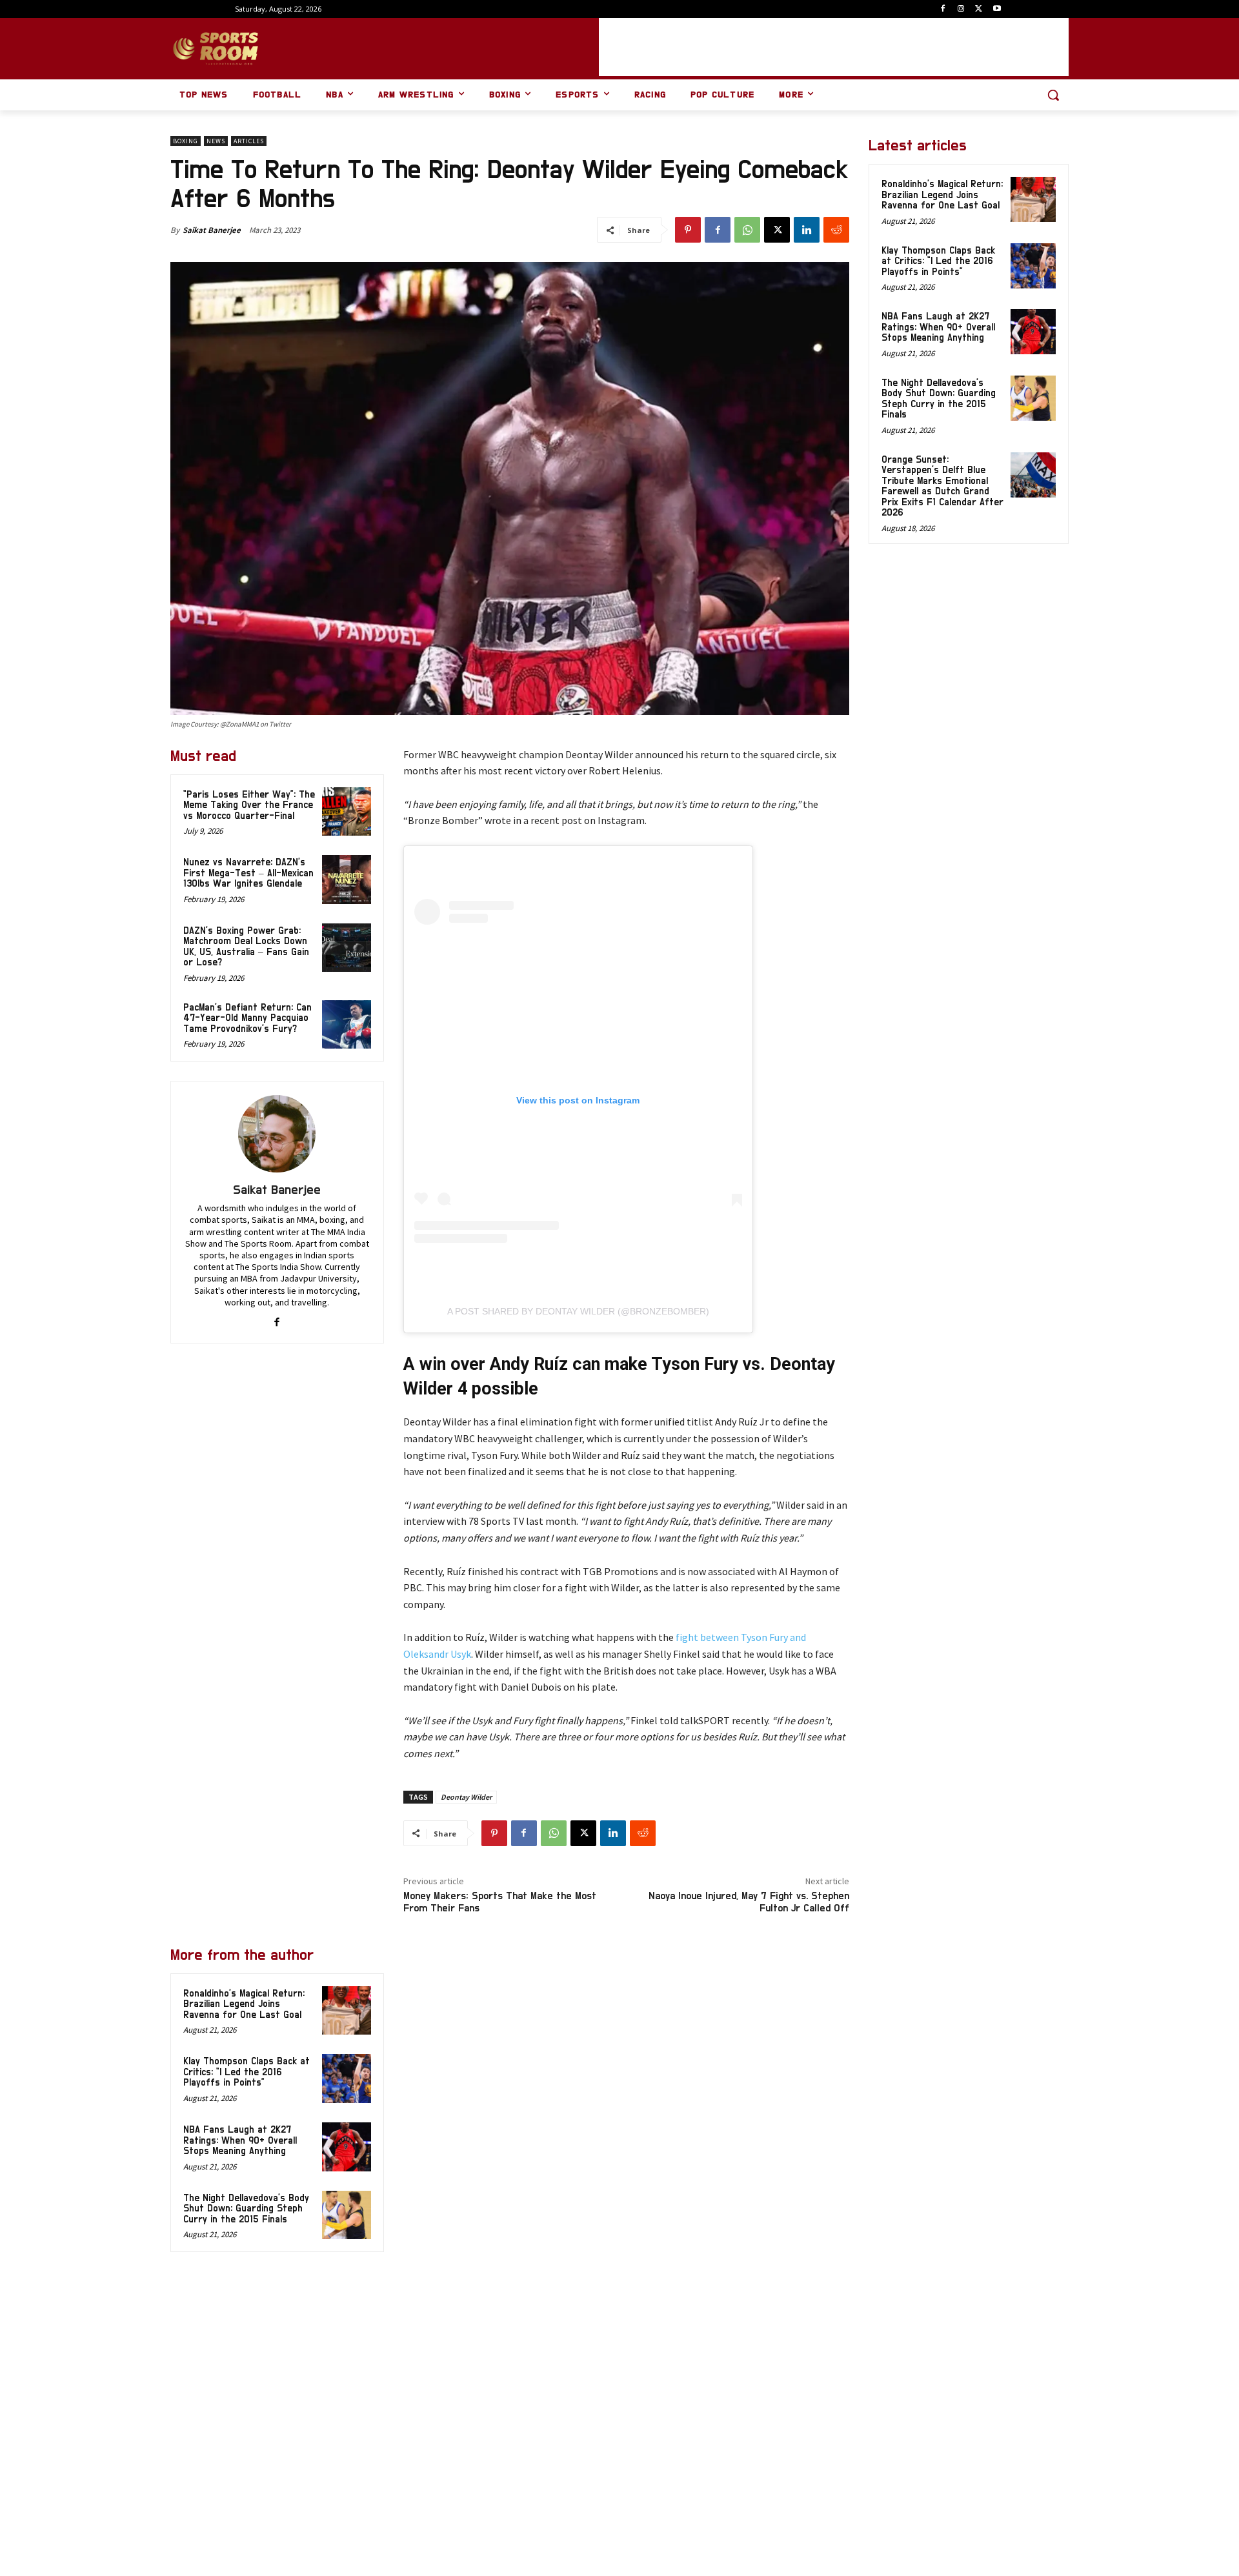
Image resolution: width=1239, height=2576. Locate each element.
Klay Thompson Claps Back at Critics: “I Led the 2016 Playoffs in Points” (247, 2072)
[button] (1053, 95)
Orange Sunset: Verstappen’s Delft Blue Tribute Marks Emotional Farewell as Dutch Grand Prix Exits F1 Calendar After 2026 (942, 487)
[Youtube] (997, 9)
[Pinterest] (688, 230)
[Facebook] (943, 9)
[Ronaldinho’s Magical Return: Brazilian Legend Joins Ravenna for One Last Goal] (347, 2011)
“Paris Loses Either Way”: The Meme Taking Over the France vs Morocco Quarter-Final (249, 805)
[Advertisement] (834, 47)
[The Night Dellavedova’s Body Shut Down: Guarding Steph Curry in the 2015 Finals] (347, 2215)
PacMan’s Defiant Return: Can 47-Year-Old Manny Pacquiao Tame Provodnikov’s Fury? (247, 1018)
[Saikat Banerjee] (277, 1134)
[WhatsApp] (747, 230)
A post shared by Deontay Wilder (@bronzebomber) (578, 1311)
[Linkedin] (807, 230)
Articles (249, 141)
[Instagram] (961, 9)
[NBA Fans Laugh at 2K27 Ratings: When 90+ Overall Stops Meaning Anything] (347, 2147)
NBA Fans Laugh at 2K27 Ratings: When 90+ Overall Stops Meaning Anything (240, 2140)
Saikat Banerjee (212, 230)
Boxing (186, 141)
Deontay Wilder (466, 1797)
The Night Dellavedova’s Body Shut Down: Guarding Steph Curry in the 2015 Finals (246, 2209)
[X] (979, 9)
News (216, 141)
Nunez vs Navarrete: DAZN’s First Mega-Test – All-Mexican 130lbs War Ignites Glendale (248, 873)
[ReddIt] (836, 230)
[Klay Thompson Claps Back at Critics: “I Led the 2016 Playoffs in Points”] (347, 2078)
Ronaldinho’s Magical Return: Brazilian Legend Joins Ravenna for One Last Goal (244, 2004)
